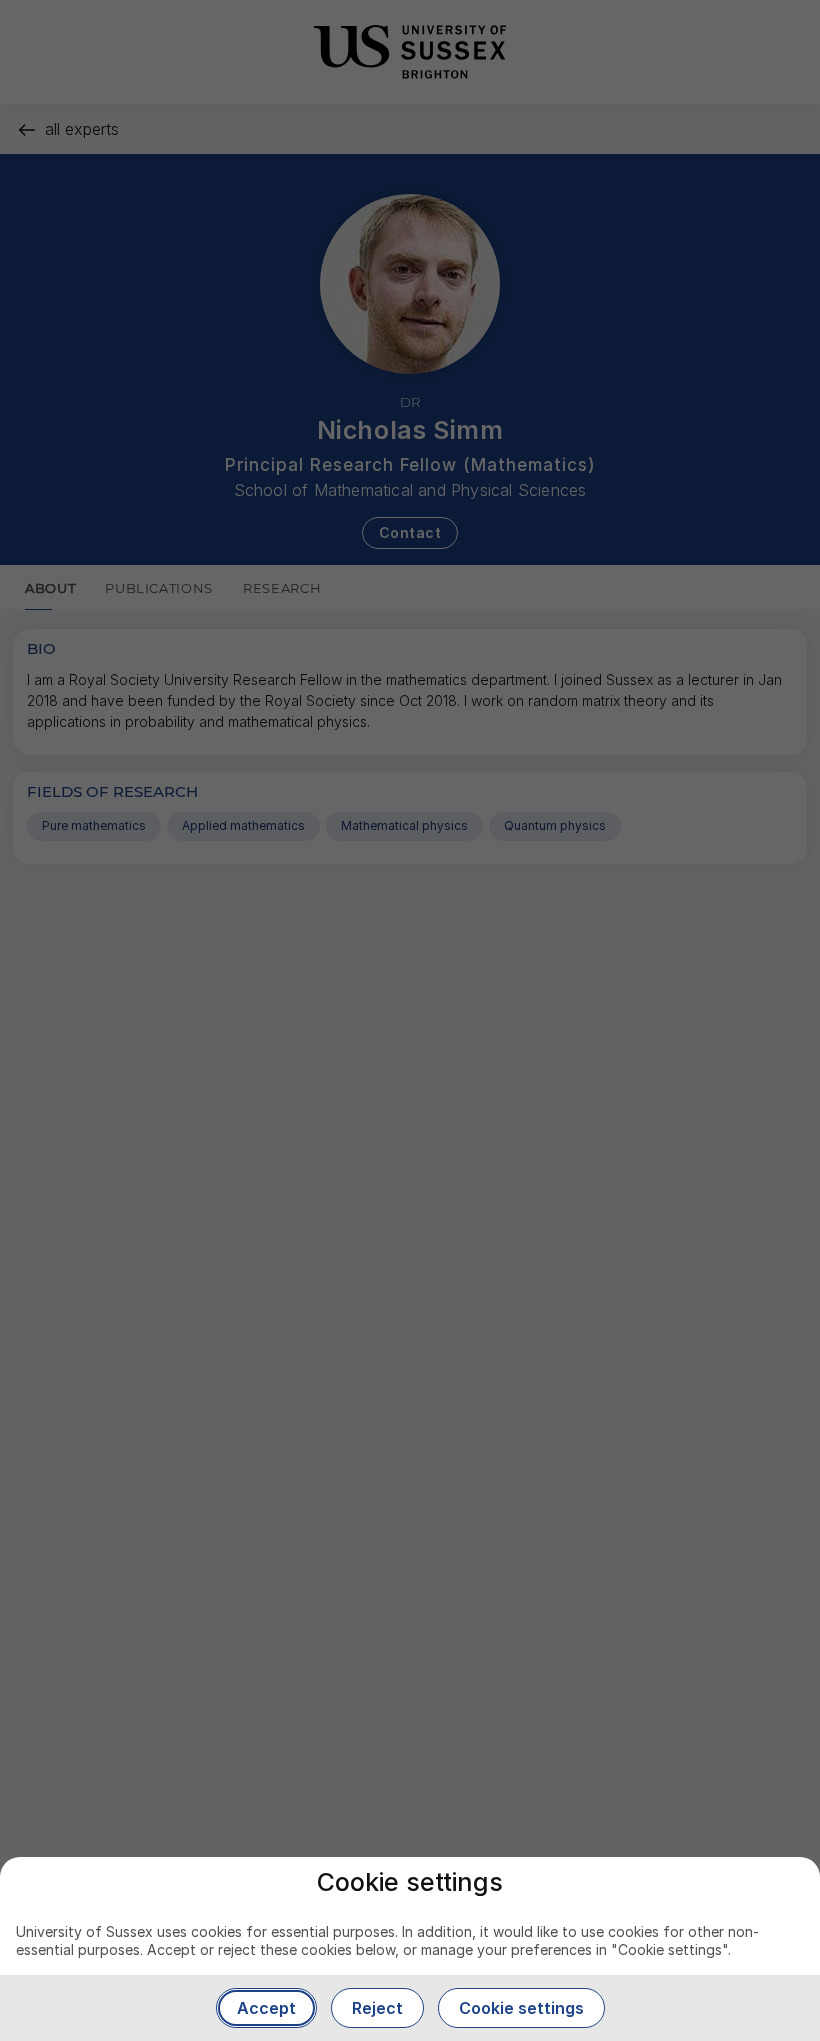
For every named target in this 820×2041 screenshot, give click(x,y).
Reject (377, 2008)
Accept (266, 2008)
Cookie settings (521, 2008)
